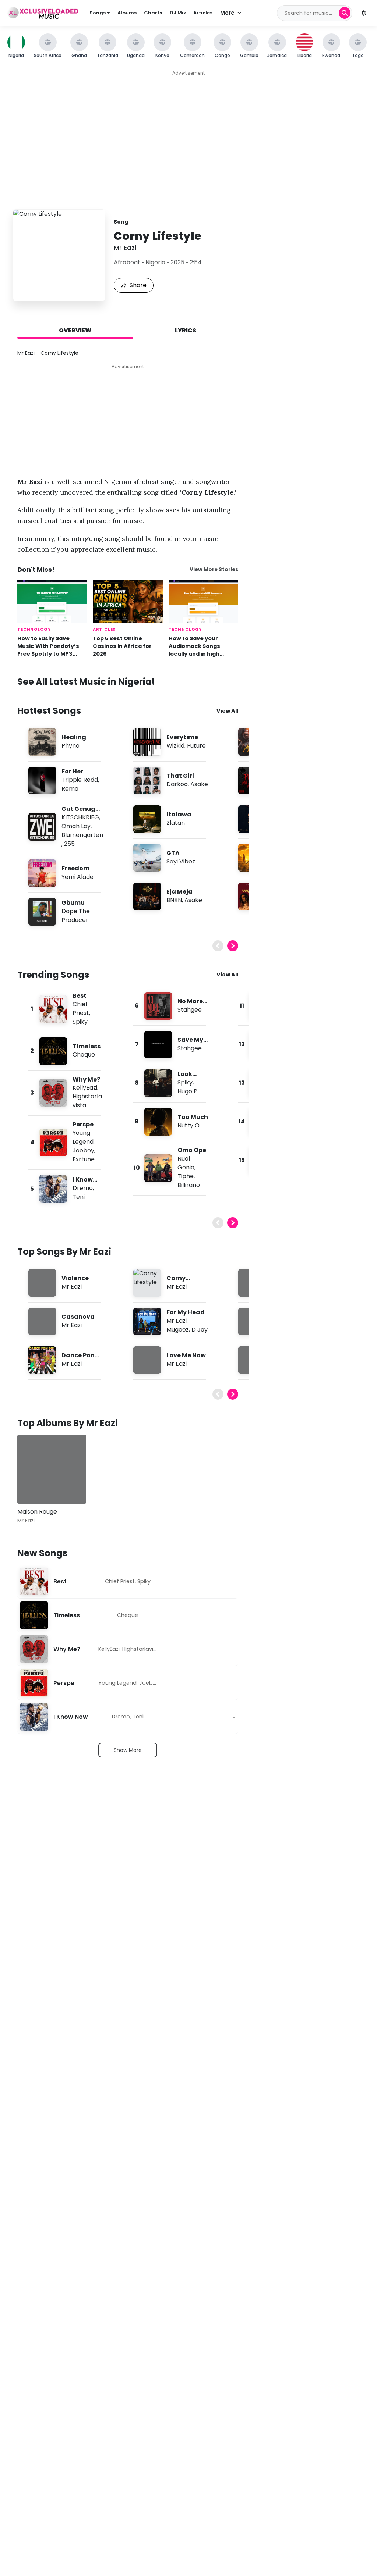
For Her (72, 771)
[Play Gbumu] (42, 912)
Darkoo (177, 784)
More (227, 13)
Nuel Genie (186, 1163)
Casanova (78, 1317)
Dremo (83, 1188)
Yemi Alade (77, 877)
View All (227, 711)
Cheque (84, 1054)
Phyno (71, 746)
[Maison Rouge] (52, 1469)
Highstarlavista (142, 1649)
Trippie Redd (80, 780)
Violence (75, 1278)
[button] (364, 13)
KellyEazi (85, 1088)
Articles (203, 13)
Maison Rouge (37, 1512)
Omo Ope (192, 1150)
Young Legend (83, 1137)
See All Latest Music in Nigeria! (86, 682)
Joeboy (83, 1150)
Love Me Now (186, 1355)
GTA (173, 853)
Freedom (75, 868)
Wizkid (175, 746)
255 (69, 844)
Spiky (80, 1022)
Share (138, 285)
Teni (79, 1197)
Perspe (83, 1124)
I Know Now (71, 1717)
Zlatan (176, 823)
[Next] (233, 946)
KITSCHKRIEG (80, 817)
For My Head (186, 1312)
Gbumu (73, 903)
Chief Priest (81, 1009)
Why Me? (86, 1079)
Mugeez (178, 1330)
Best (80, 996)
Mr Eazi (125, 248)
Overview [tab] (75, 330)
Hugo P (187, 1091)
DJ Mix (178, 13)
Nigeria (155, 262)
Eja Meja (179, 892)
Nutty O (188, 1125)
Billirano (189, 1185)
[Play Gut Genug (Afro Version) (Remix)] (42, 827)
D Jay (200, 1330)
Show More (128, 1750)
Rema (70, 789)
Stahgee (190, 1010)
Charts (153, 13)
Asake (199, 784)
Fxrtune (84, 1159)
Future (196, 746)
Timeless (87, 1046)
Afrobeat (127, 262)
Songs (98, 13)
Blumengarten (82, 835)
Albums (127, 13)
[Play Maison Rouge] (34, 1487)
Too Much (193, 1117)
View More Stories (214, 569)
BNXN (174, 900)
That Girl (180, 776)
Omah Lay (76, 826)
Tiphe (186, 1176)
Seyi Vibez (181, 861)
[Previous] (218, 946)
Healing (74, 737)
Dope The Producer (76, 915)
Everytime (182, 737)
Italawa (179, 814)
